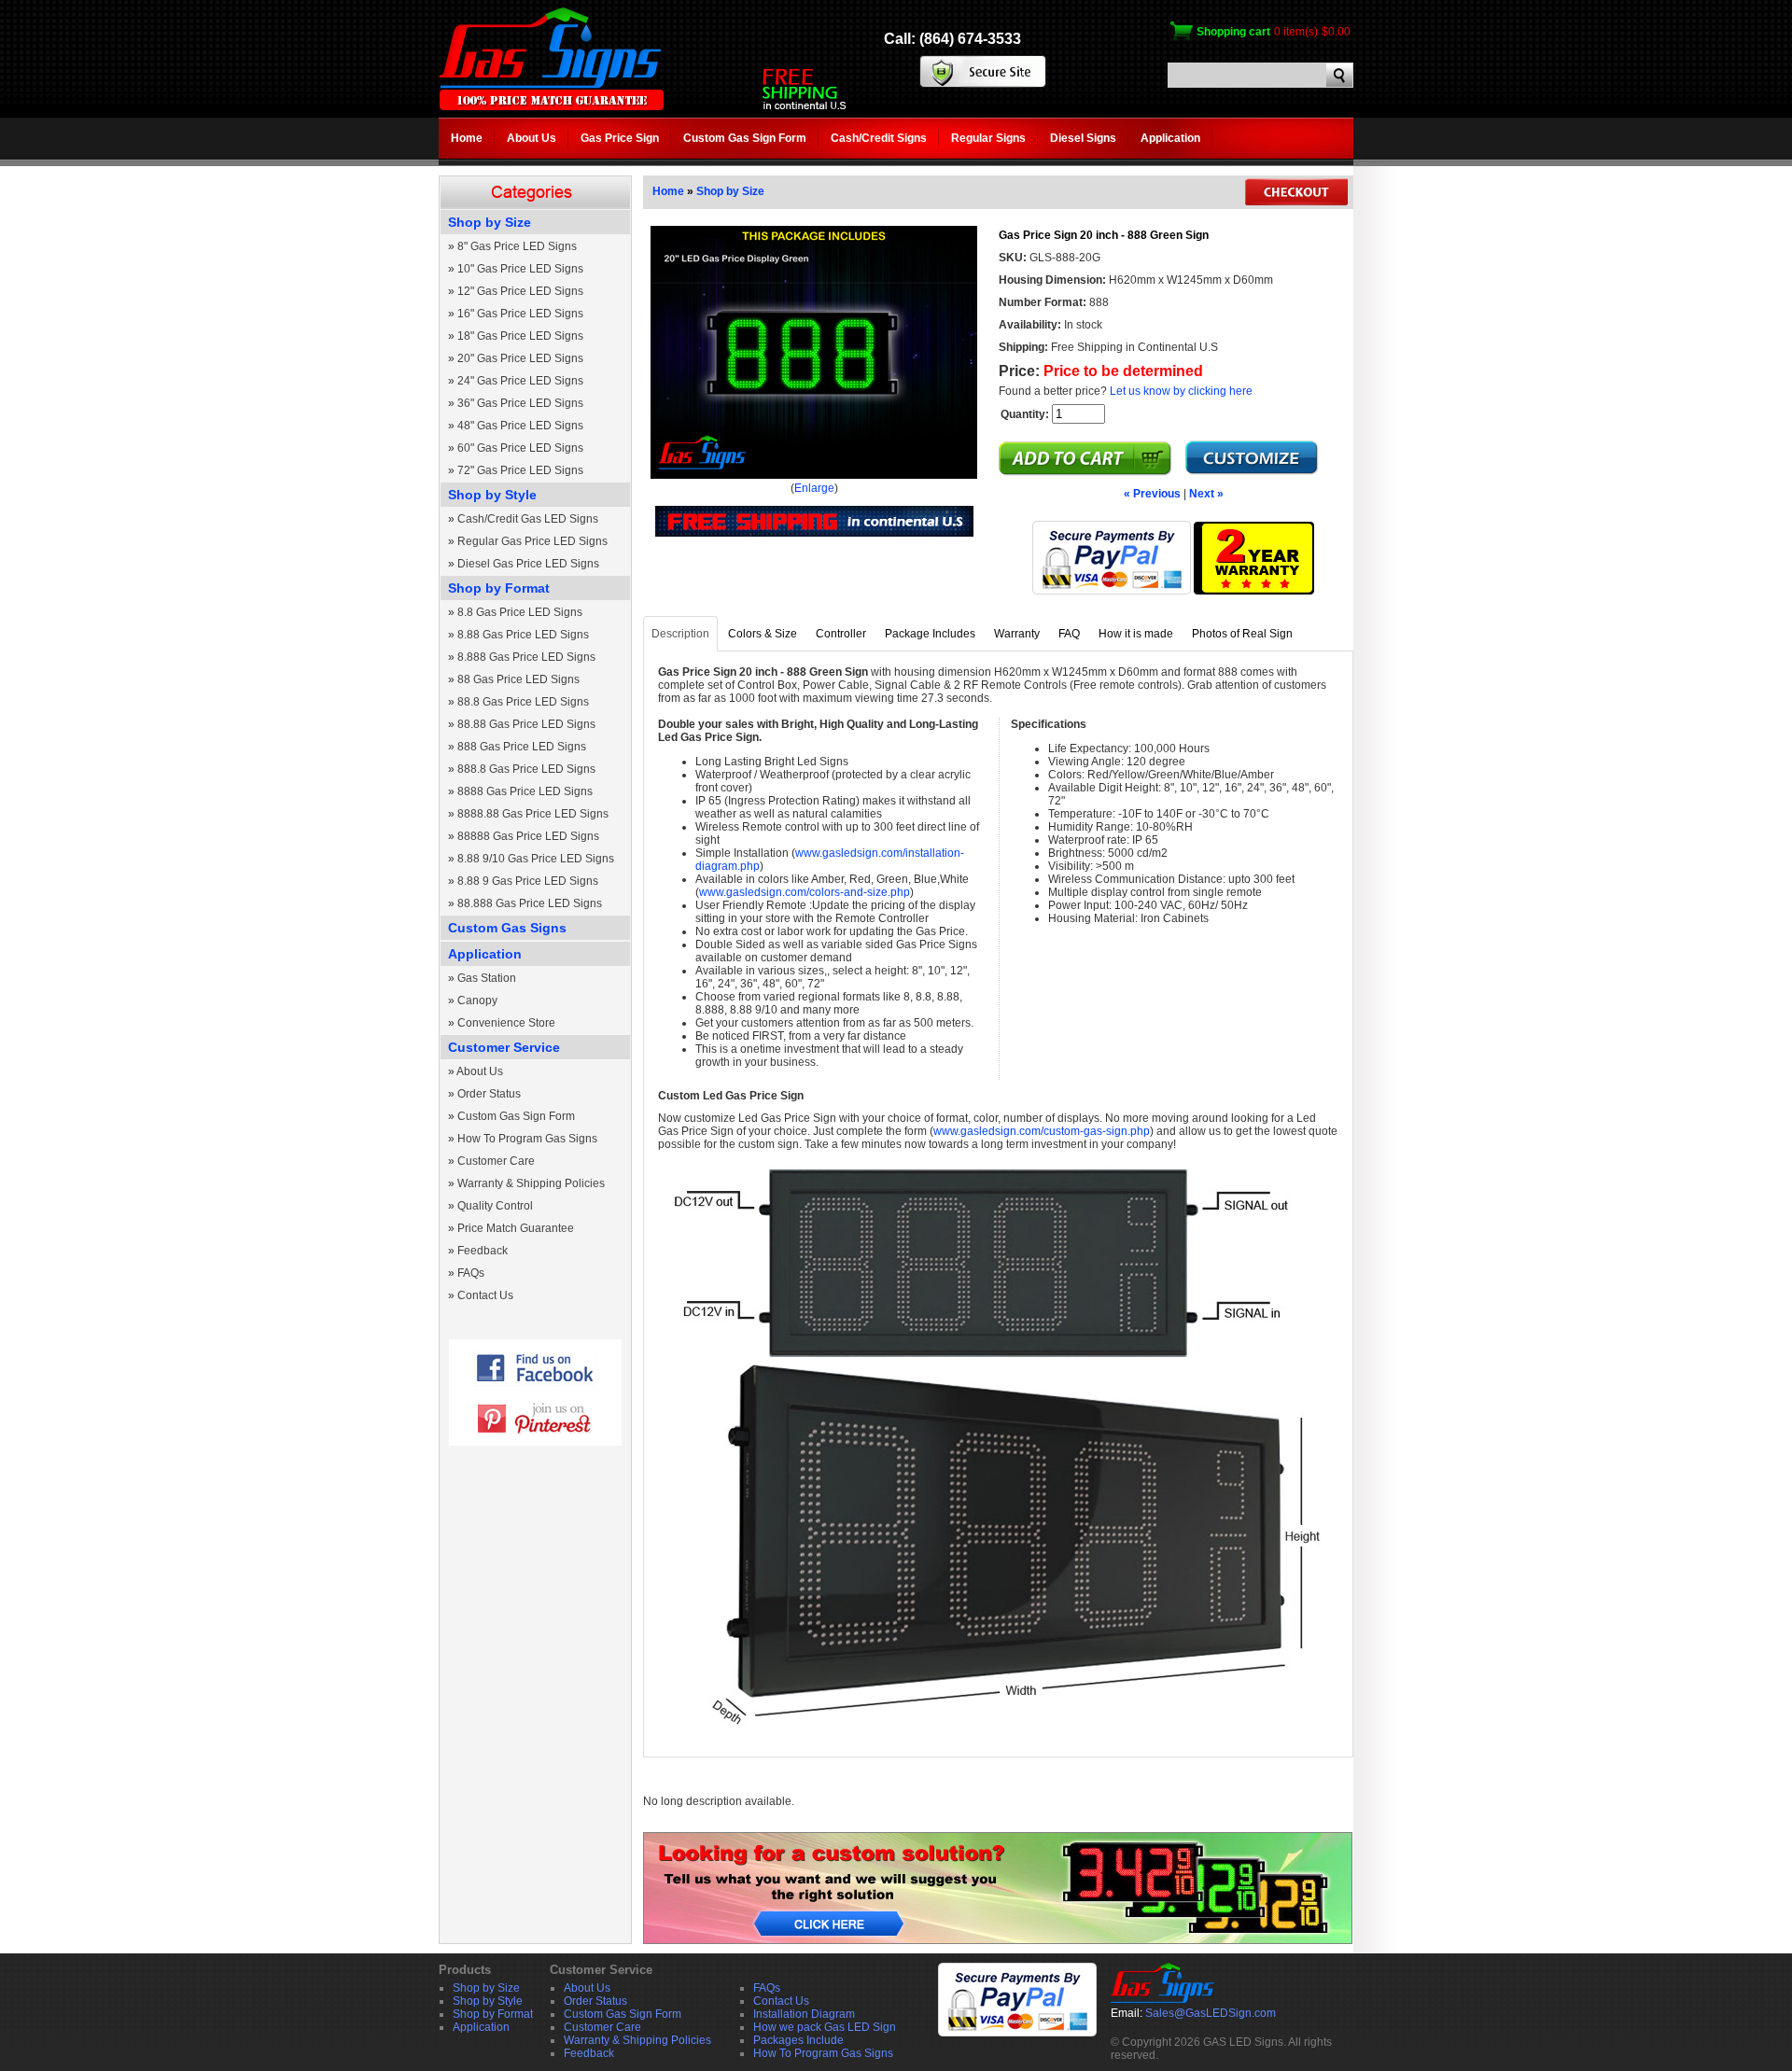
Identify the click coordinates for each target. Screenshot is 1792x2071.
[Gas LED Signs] (551, 106)
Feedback (483, 1251)
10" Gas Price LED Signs (520, 269)
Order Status (489, 1094)
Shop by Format (499, 588)
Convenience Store (506, 1023)
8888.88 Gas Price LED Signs (533, 814)
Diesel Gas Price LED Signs (528, 564)
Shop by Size (490, 222)
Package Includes (930, 634)
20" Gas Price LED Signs (520, 358)
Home (467, 138)
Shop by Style (492, 495)
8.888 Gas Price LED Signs (526, 657)
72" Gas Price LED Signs (520, 470)
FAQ (1069, 634)
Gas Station (487, 978)
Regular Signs (988, 138)
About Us (532, 138)
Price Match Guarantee (516, 1228)
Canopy (477, 1001)
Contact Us (485, 1295)
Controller (841, 634)
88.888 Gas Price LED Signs (530, 903)
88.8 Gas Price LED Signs (523, 702)
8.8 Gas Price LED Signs (520, 612)
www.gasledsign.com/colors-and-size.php (805, 892)
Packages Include (798, 2040)
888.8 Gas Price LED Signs (526, 769)
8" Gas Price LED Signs (517, 246)
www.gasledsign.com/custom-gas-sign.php (1042, 1131)
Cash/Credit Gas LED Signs (528, 519)
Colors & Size (763, 634)
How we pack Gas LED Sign (825, 2027)
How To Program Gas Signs (527, 1139)
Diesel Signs (1083, 138)
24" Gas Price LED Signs (520, 381)
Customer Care (496, 1161)
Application (1170, 138)
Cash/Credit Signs (879, 138)
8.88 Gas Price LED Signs (523, 635)
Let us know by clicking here (1181, 391)
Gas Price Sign (620, 138)
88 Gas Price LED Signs (518, 679)
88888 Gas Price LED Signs (528, 836)
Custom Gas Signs (507, 928)
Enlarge (814, 488)
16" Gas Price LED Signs (520, 314)
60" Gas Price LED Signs (520, 448)
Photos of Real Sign (1242, 634)
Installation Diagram (804, 2014)
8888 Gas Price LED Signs (525, 791)
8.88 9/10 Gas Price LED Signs (536, 859)
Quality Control (495, 1206)
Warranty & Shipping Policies (531, 1183)
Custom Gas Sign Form (745, 138)
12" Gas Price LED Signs (520, 291)
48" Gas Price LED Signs (520, 426)
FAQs (471, 1273)
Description (680, 634)
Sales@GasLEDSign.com (1211, 2013)
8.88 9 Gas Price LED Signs (528, 881)
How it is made (1136, 634)
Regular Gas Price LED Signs (532, 541)
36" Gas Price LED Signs (520, 403)
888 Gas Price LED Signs (522, 747)
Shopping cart (1233, 32)
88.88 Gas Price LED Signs (526, 724)
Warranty (1017, 634)
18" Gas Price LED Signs (520, 336)
